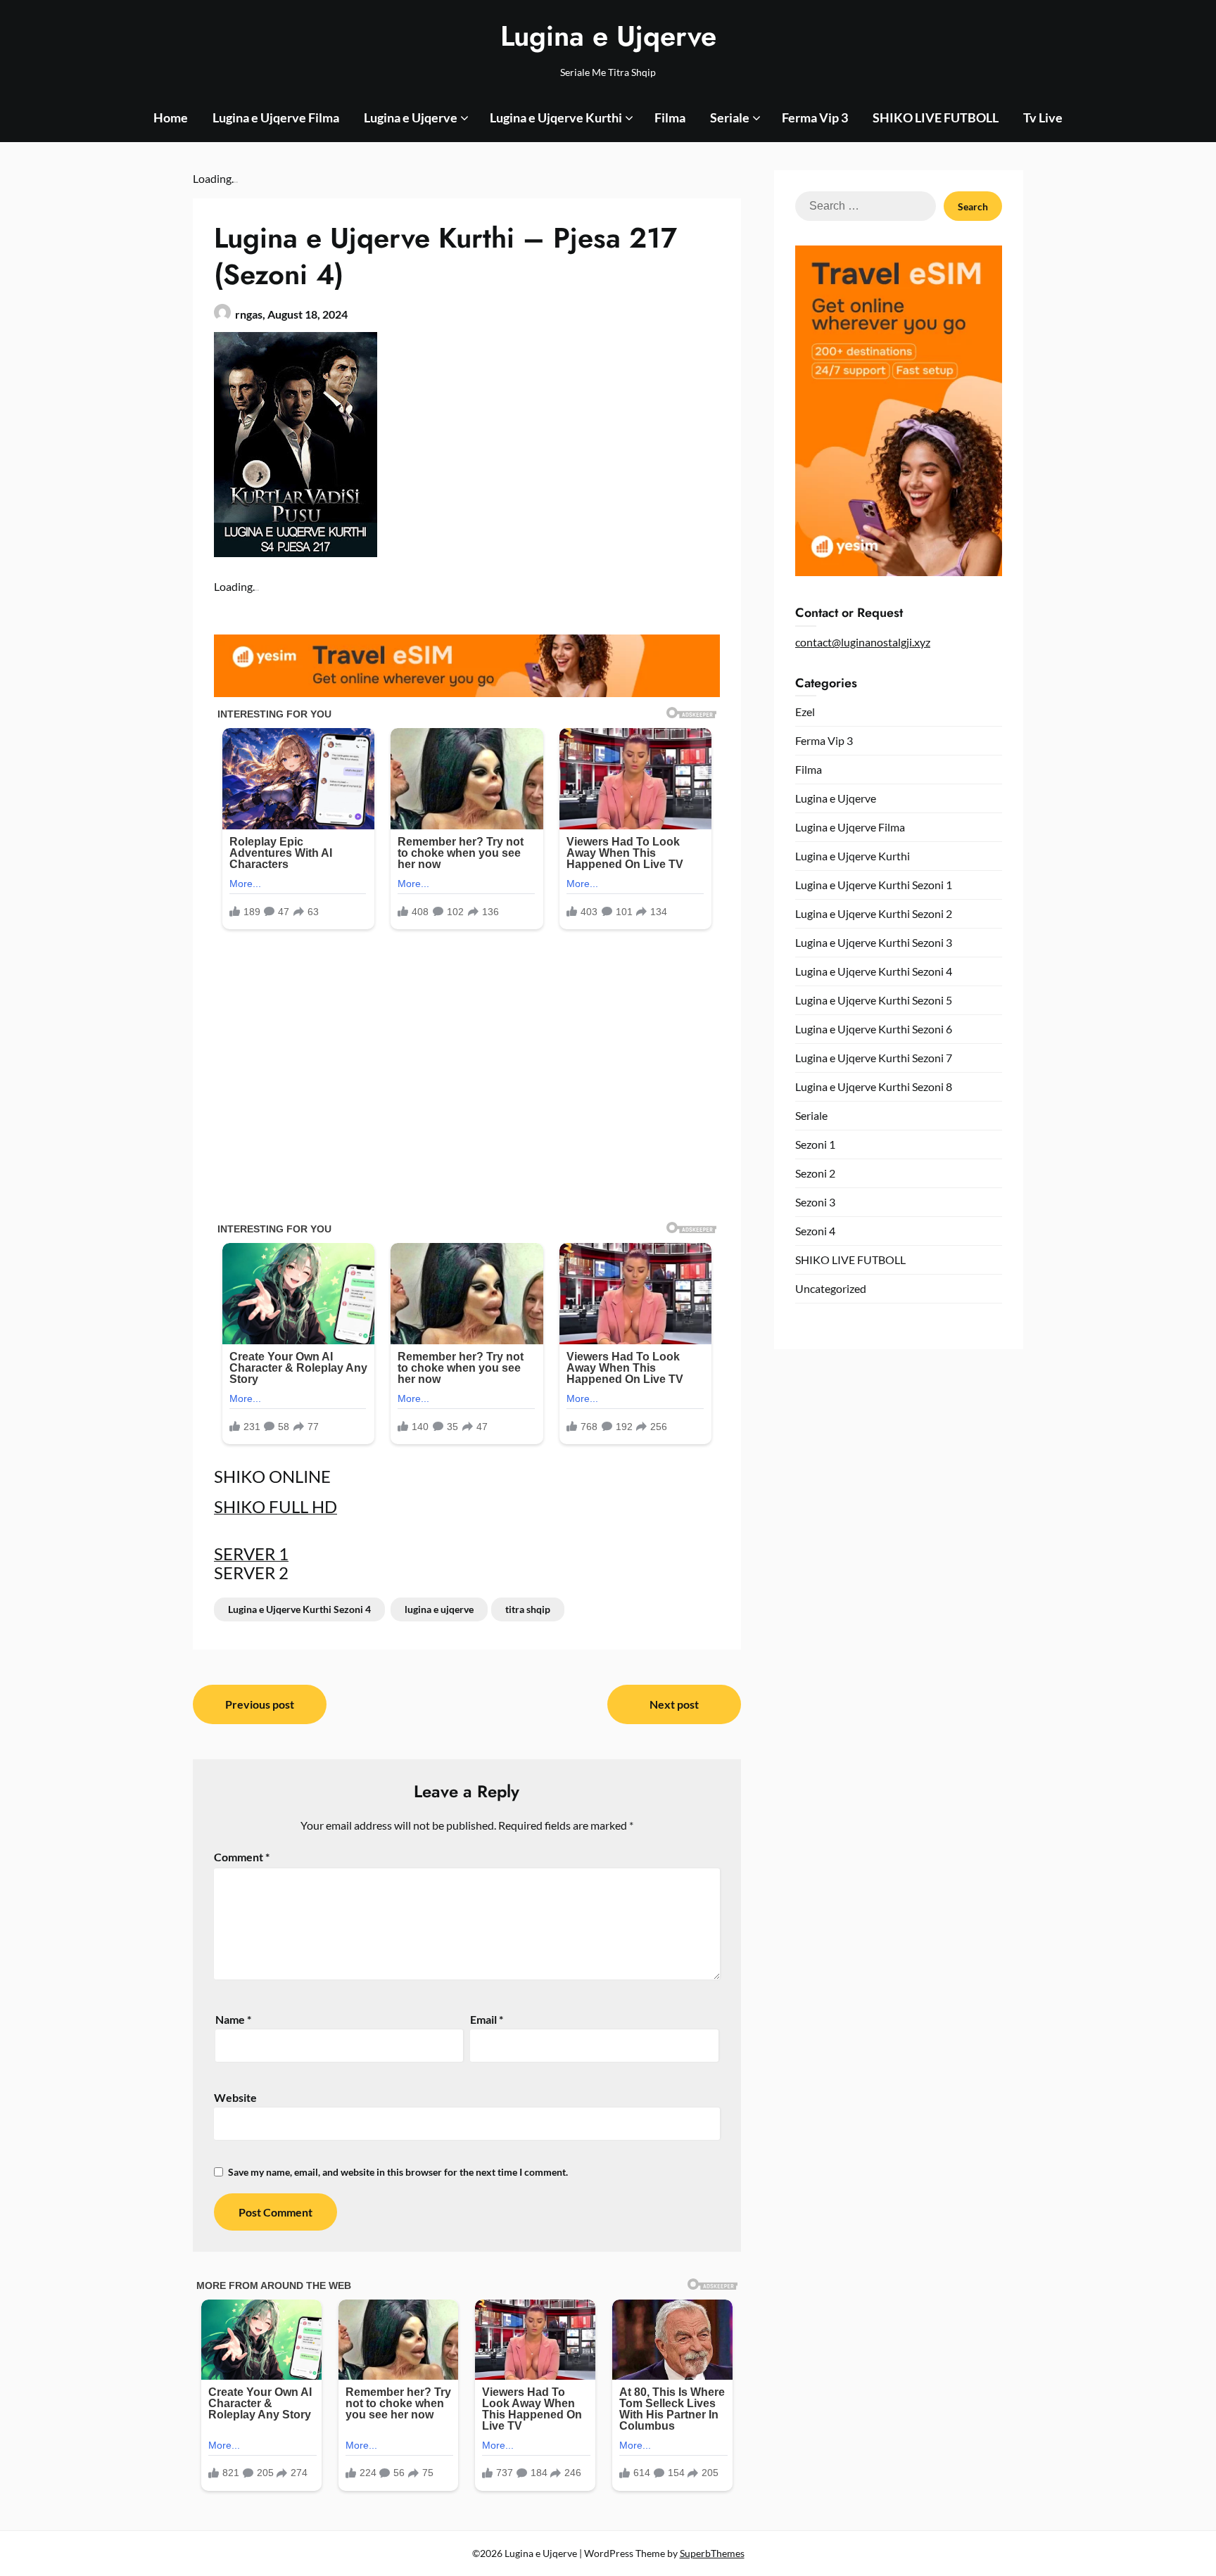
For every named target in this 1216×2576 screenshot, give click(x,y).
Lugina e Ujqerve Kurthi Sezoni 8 (874, 1086)
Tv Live (1043, 117)
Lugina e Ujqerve (608, 36)
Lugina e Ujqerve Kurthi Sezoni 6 (874, 1029)
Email (487, 2019)
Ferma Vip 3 (815, 117)
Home (171, 117)
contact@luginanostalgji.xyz (863, 642)
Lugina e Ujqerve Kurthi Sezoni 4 (299, 1609)
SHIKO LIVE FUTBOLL (936, 117)
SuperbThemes (712, 2553)
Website (235, 2097)
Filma (670, 117)
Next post (674, 1704)
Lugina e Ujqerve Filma (276, 117)
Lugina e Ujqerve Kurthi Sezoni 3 (874, 942)
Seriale (730, 117)
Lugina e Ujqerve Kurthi (556, 117)
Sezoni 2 (815, 1173)
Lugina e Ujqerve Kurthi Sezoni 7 (874, 1058)
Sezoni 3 (815, 1202)
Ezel (805, 712)
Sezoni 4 (815, 1231)
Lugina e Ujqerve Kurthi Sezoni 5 (874, 1000)
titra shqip (528, 1609)
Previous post (260, 1704)
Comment (242, 1857)
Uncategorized (831, 1288)
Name (233, 2019)
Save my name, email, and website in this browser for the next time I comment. (398, 2172)
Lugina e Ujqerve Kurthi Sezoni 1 (874, 885)
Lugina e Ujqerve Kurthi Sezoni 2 (874, 913)
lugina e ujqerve (439, 1609)
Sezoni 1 (815, 1144)
